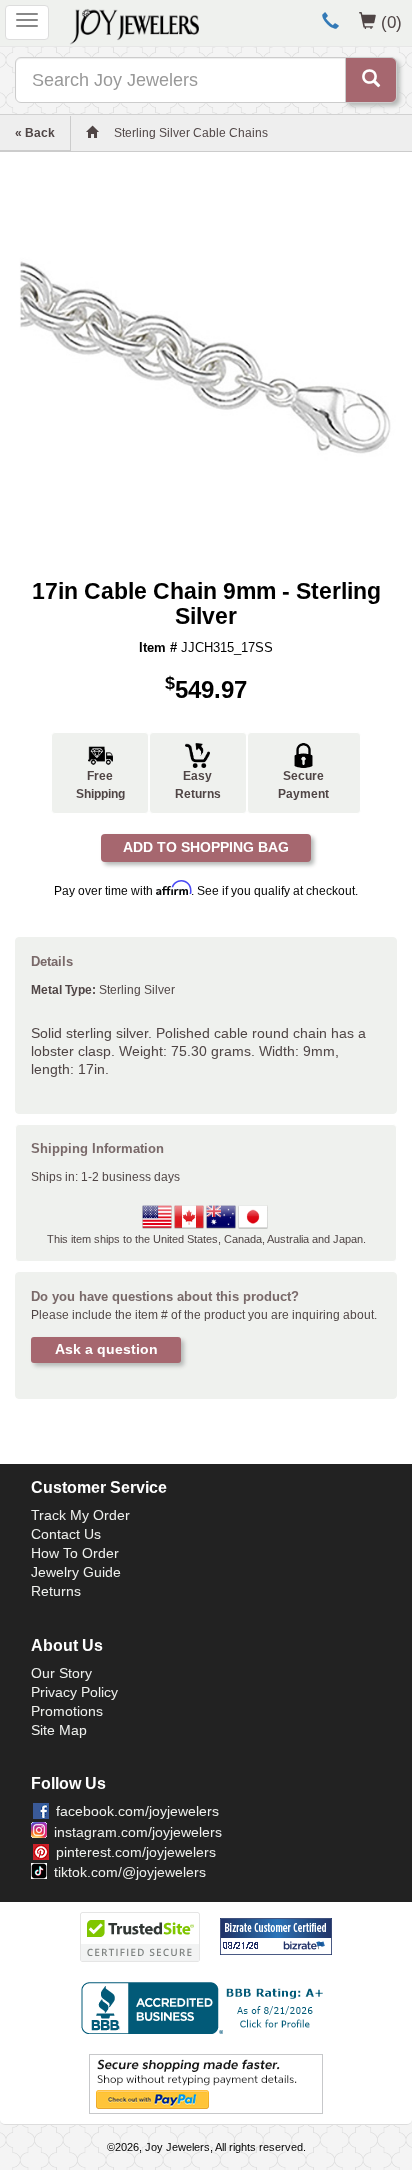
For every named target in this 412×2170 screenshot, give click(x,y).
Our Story (61, 1673)
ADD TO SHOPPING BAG (206, 847)
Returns (56, 1591)
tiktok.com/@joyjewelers (130, 1872)
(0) (391, 22)
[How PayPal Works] (206, 2083)
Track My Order (80, 1515)
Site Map (59, 1730)
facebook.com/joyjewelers (137, 1811)
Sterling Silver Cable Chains (191, 133)
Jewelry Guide (76, 1572)
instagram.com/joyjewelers (138, 1832)
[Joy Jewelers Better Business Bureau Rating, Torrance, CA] (206, 2008)
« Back (35, 133)
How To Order (75, 1553)
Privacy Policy (74, 1692)
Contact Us (66, 1534)
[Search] (371, 80)
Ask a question (106, 1349)
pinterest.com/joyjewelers (136, 1852)
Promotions (67, 1711)
